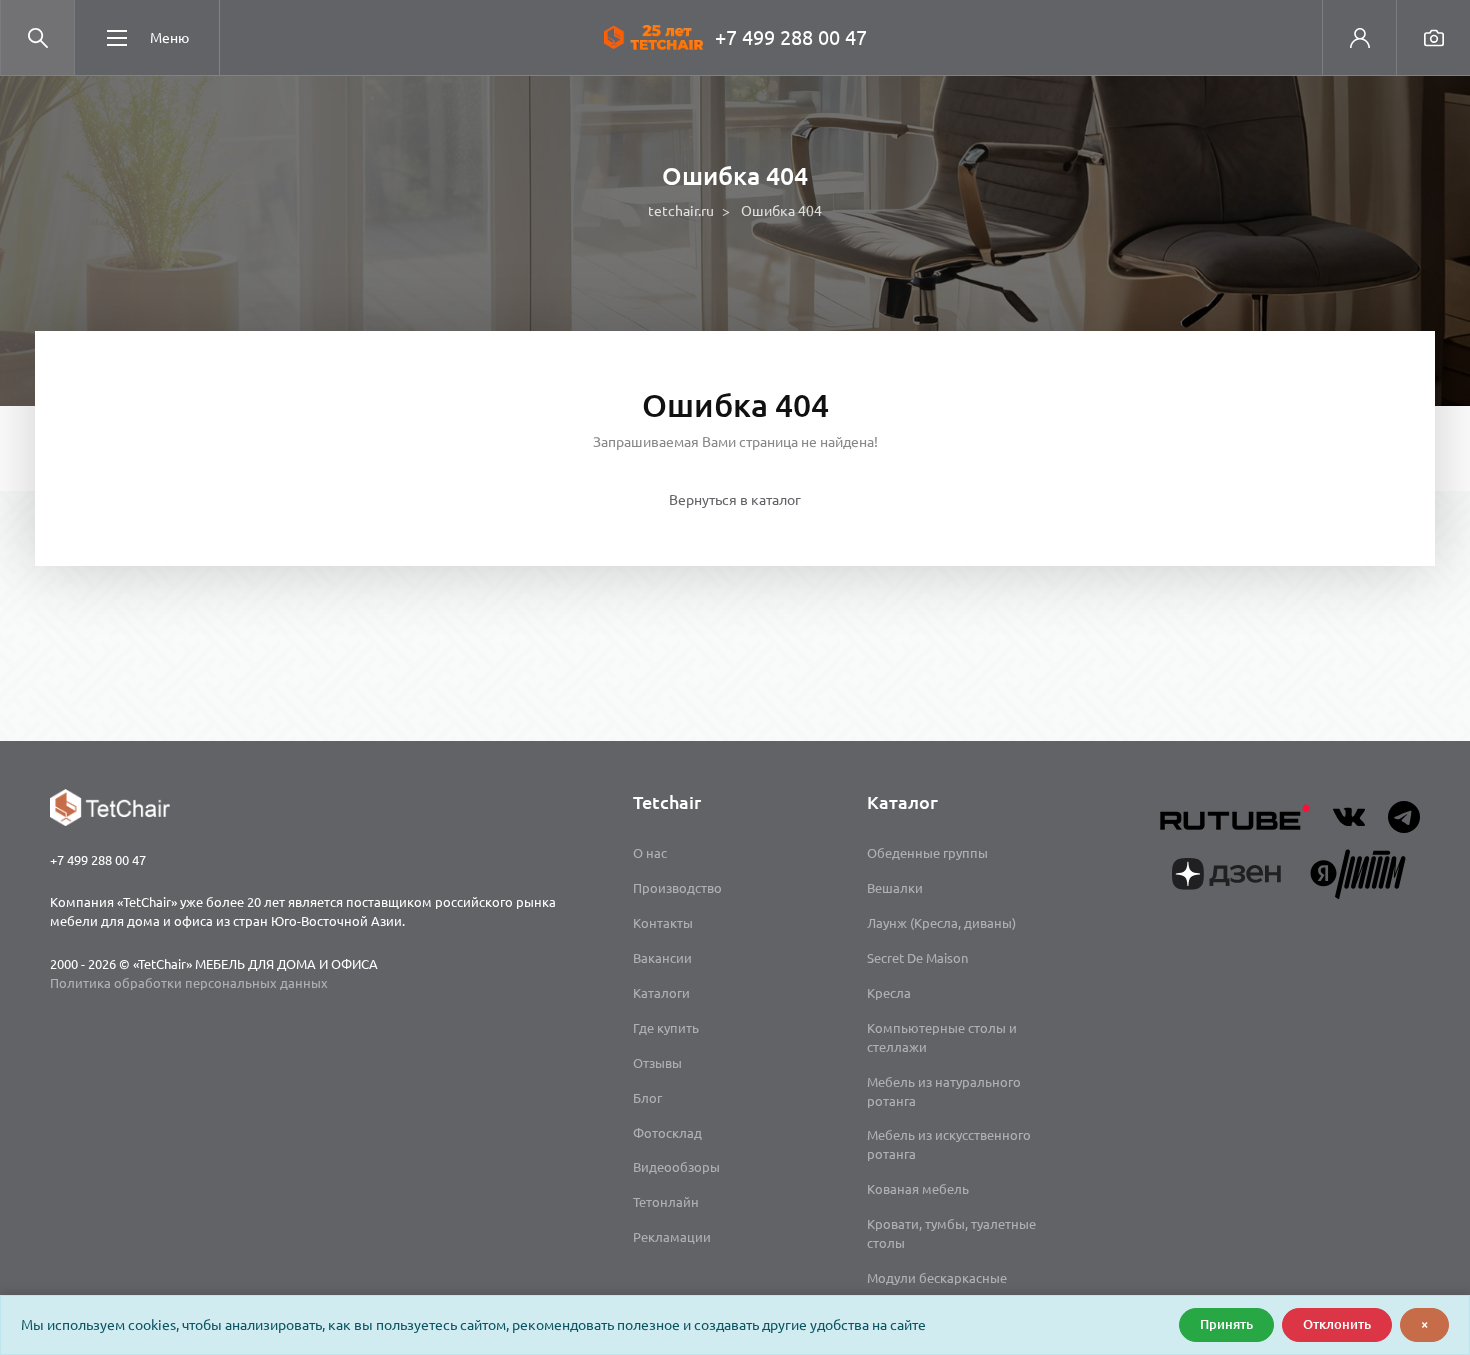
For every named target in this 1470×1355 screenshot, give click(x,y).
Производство (677, 888)
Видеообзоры (676, 1167)
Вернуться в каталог (735, 500)
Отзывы (657, 1063)
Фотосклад (667, 1133)
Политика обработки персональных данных (189, 983)
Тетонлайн (666, 1202)
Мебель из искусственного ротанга (949, 1144)
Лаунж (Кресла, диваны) (941, 923)
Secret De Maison (917, 958)
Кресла (889, 993)
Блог (647, 1098)
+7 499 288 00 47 (791, 37)
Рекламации (672, 1237)
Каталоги (661, 993)
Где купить (666, 1028)
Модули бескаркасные (937, 1278)
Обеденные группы (927, 853)
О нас (650, 853)
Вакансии (662, 958)
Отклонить (1337, 1324)
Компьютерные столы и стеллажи (942, 1037)
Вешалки (895, 888)
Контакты (663, 923)
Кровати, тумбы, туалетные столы (951, 1233)
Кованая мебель (918, 1189)
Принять (1226, 1324)
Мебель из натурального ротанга (944, 1091)
